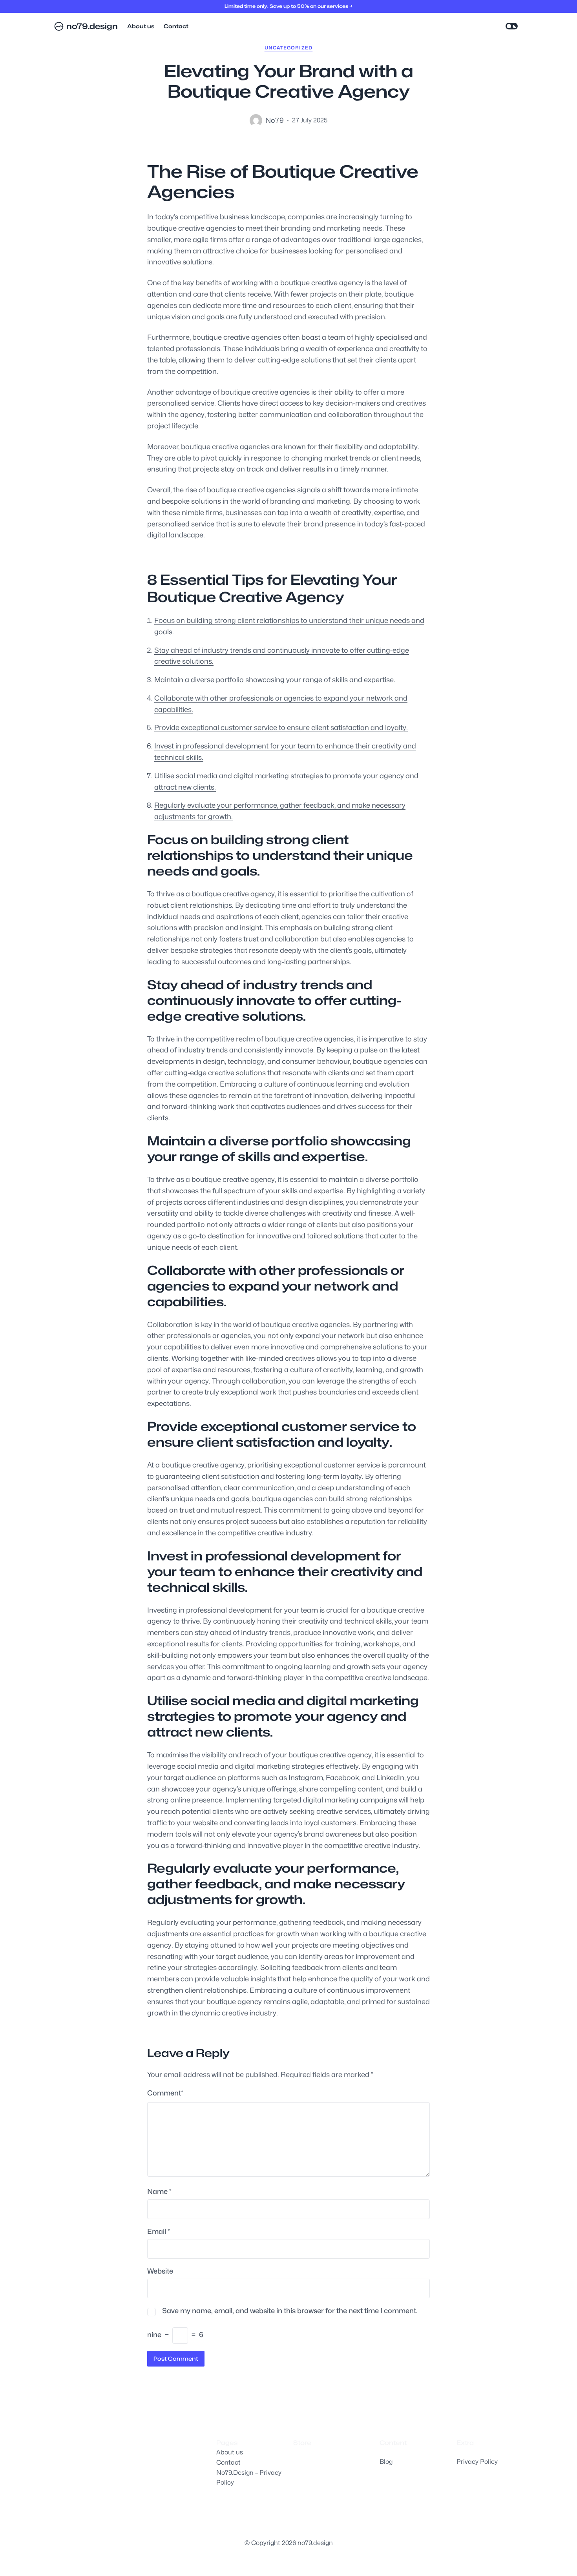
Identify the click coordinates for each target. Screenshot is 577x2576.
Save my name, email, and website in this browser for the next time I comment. (290, 2311)
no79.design (92, 26)
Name (159, 2191)
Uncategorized (289, 48)
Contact (228, 2462)
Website (160, 2271)
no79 (275, 120)
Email (159, 2231)
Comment (165, 2093)
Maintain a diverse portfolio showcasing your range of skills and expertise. (275, 680)
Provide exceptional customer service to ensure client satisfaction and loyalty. (281, 727)
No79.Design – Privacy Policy (249, 2478)
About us (230, 2452)
